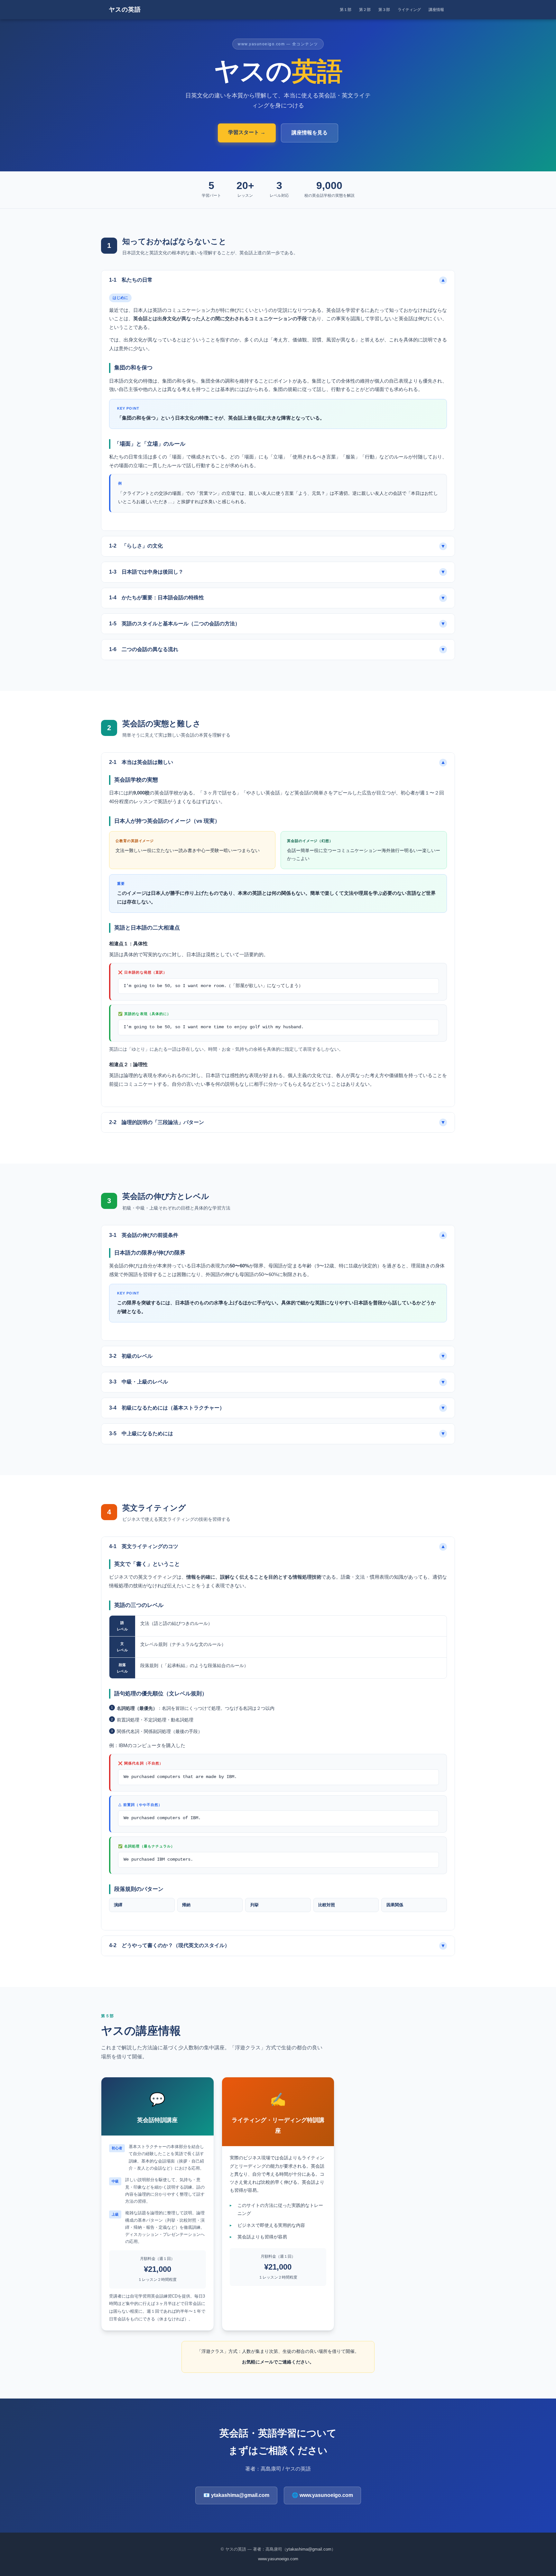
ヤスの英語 (125, 9)
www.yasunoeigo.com (278, 2559)
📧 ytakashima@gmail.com (236, 2495)
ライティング (409, 10)
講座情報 (436, 10)
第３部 (384, 10)
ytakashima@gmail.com (309, 2549)
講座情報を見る (310, 133)
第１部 (346, 10)
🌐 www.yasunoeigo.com (322, 2495)
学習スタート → (247, 132)
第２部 (365, 10)
